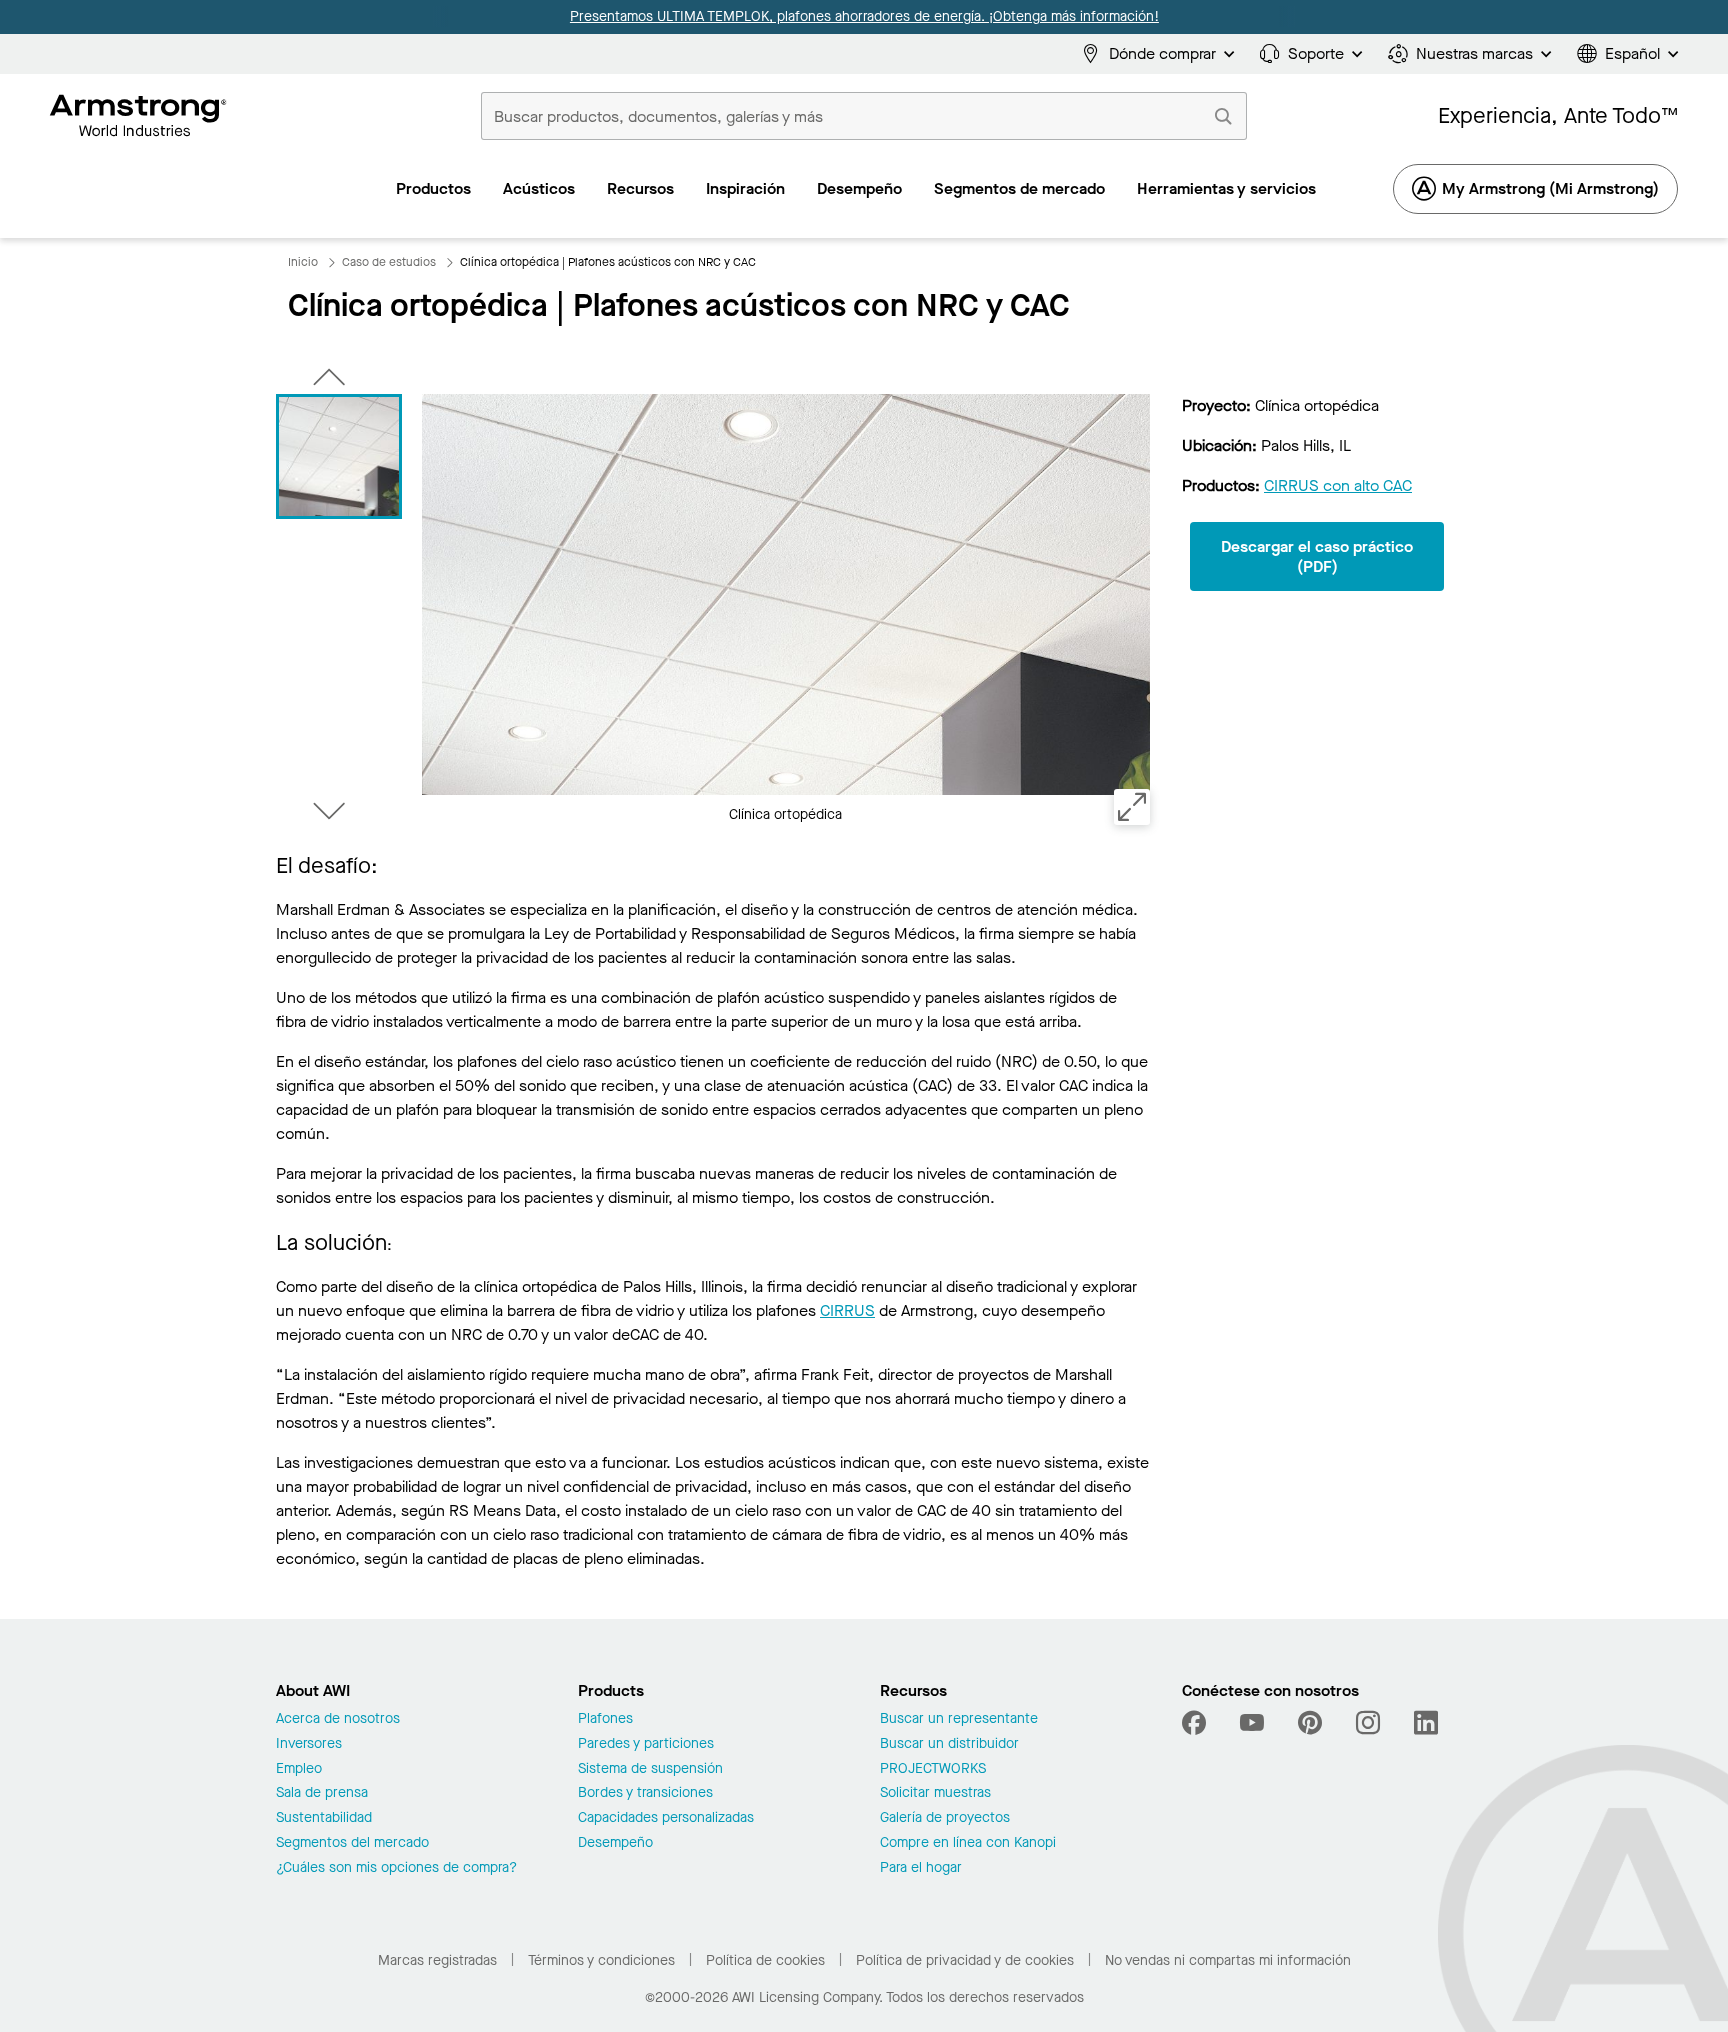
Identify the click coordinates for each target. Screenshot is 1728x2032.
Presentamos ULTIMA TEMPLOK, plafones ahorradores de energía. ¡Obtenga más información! (863, 16)
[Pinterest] (1310, 1723)
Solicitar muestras (935, 1793)
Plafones (605, 1719)
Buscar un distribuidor (949, 1744)
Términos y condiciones (601, 1960)
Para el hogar (921, 1868)
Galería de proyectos (945, 1818)
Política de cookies (765, 1960)
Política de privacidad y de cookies (965, 1960)
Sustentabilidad (324, 1818)
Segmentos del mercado (352, 1843)
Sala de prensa (322, 1793)
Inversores (309, 1744)
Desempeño (615, 1843)
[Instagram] (1368, 1723)
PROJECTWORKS (933, 1769)
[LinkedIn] (1426, 1723)
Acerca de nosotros (338, 1719)
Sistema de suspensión (650, 1769)
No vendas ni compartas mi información (1228, 1960)
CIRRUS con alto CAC (1338, 485)
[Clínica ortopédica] (339, 457)
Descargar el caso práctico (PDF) (1317, 556)
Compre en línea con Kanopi (968, 1843)
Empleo (299, 1769)
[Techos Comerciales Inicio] (138, 116)
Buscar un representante (959, 1719)
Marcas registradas (437, 1960)
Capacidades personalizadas (666, 1818)
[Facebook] (1196, 1723)
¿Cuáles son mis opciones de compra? (396, 1868)
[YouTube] (1252, 1723)
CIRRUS (847, 1310)
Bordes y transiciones (645, 1793)
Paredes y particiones (646, 1744)
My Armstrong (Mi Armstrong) (1550, 188)
